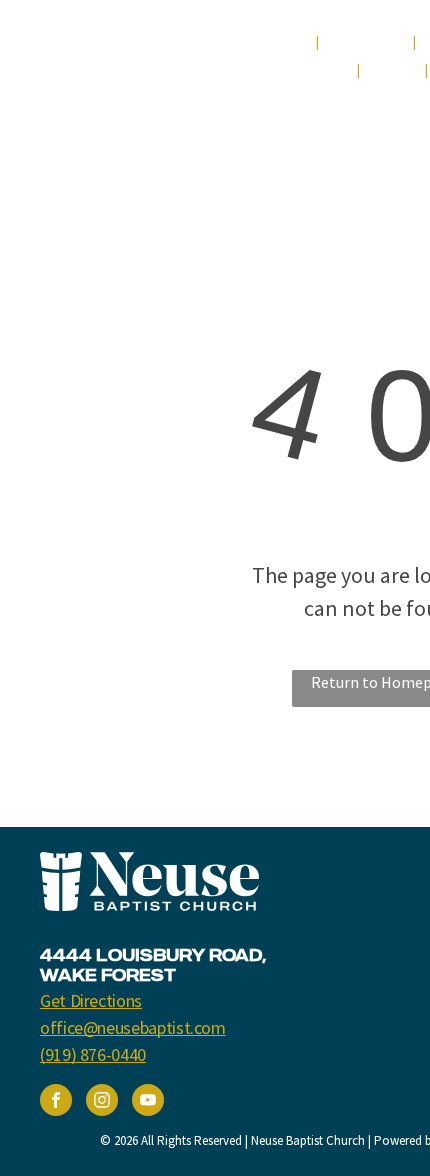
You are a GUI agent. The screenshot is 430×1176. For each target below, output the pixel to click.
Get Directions (91, 1000)
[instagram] (102, 1102)
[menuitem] (280, 42)
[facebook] (56, 1102)
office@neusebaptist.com (133, 1027)
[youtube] (148, 1102)
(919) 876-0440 (93, 1054)
